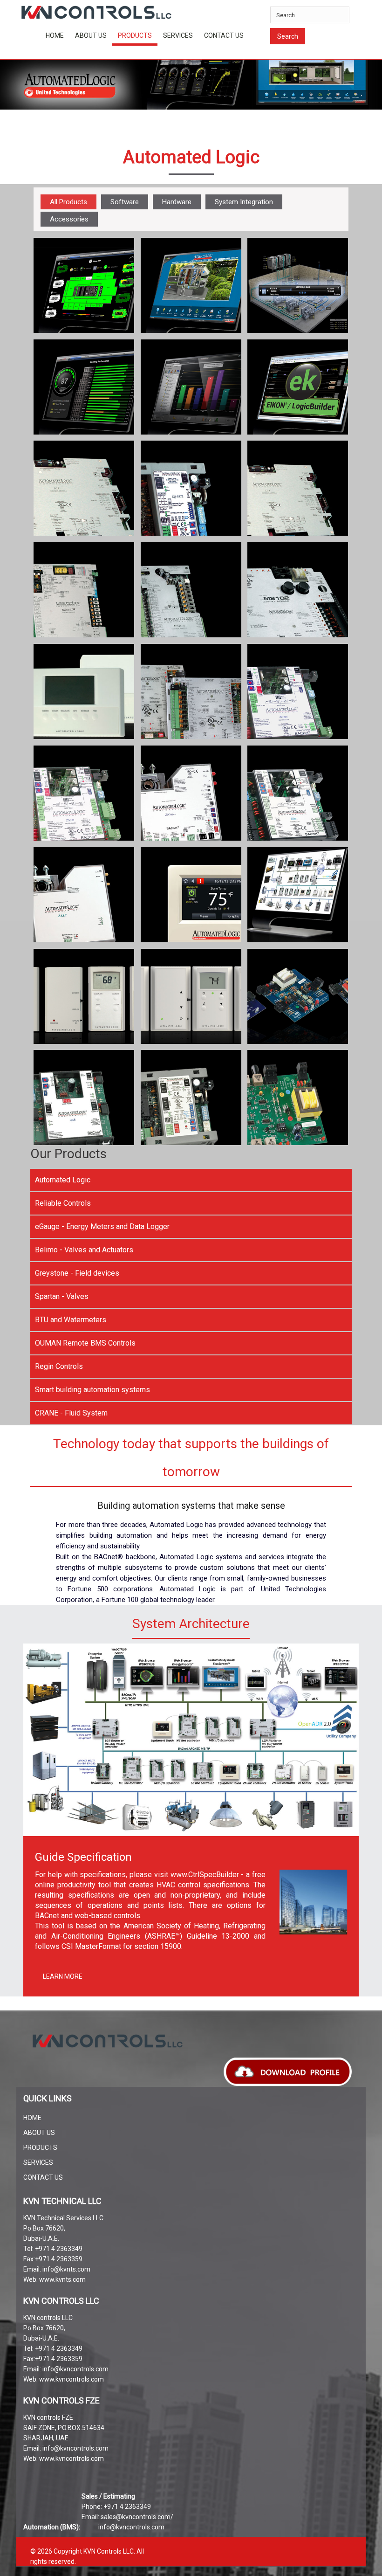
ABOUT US (91, 35)
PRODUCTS (40, 2148)
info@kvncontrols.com (75, 2369)
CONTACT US (224, 35)
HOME (55, 35)
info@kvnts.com (66, 2269)
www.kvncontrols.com (72, 2379)
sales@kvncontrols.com (136, 2517)
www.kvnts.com (62, 2279)
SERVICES (178, 35)
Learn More (63, 1976)
